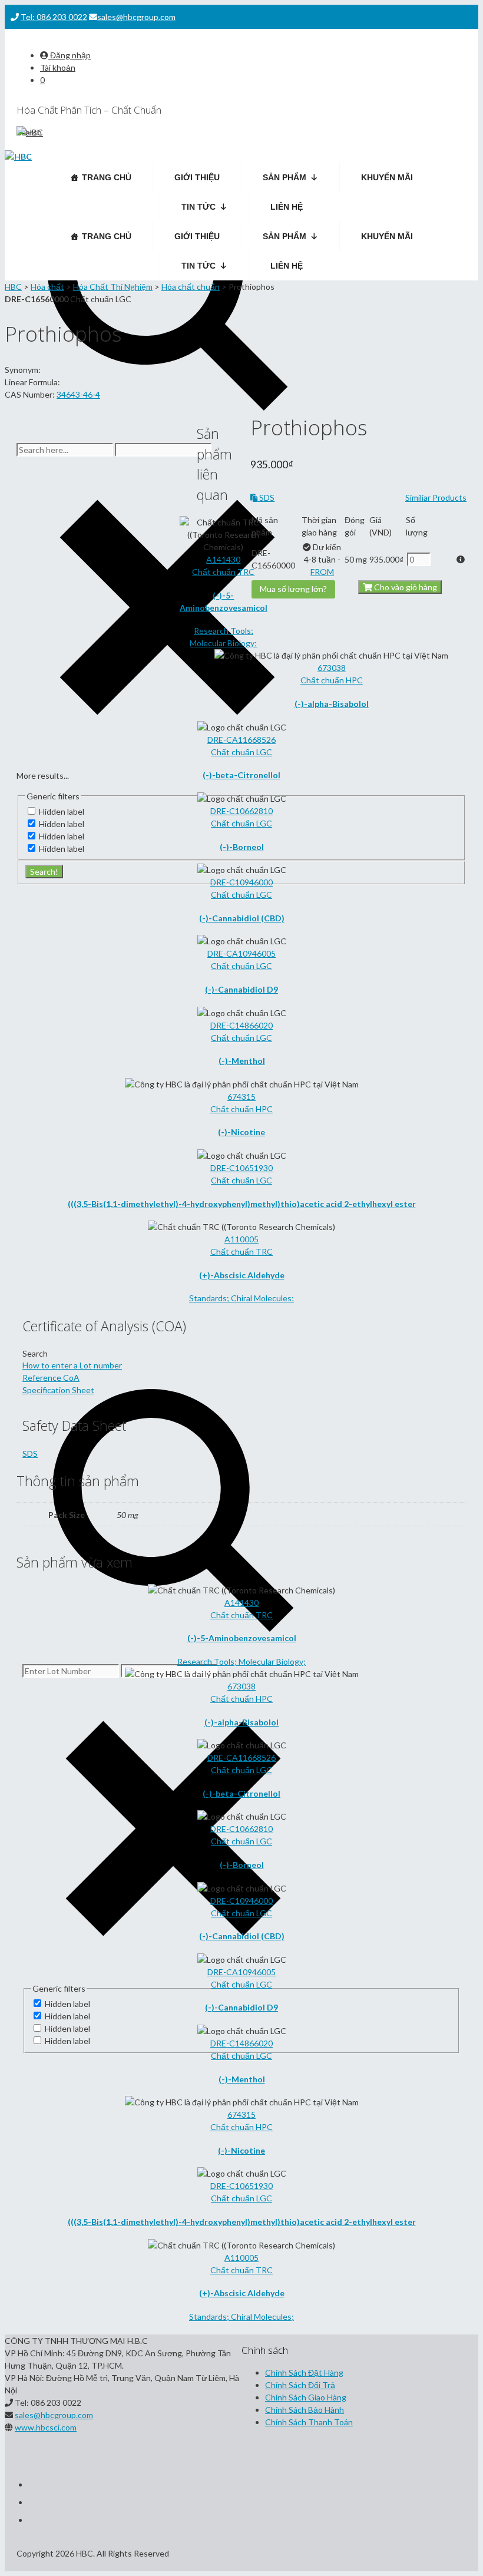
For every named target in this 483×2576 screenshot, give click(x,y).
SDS (266, 497)
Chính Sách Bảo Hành (305, 2410)
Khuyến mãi (387, 177)
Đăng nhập (70, 55)
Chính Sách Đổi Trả (300, 2385)
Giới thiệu (197, 177)
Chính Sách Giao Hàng (306, 2397)
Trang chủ (107, 177)
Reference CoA (51, 1378)
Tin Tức (199, 207)
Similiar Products (436, 497)
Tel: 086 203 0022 (54, 17)
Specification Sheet (58, 1390)
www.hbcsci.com (46, 2427)
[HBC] (18, 156)
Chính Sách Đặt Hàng (304, 2372)
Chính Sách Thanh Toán (309, 2422)
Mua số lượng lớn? (293, 589)
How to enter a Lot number (72, 1365)
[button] (444, 559)
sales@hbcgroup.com (136, 17)
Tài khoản (58, 67)
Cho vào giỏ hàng (405, 587)
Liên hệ (287, 207)
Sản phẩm (284, 177)
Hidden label (67, 2004)
